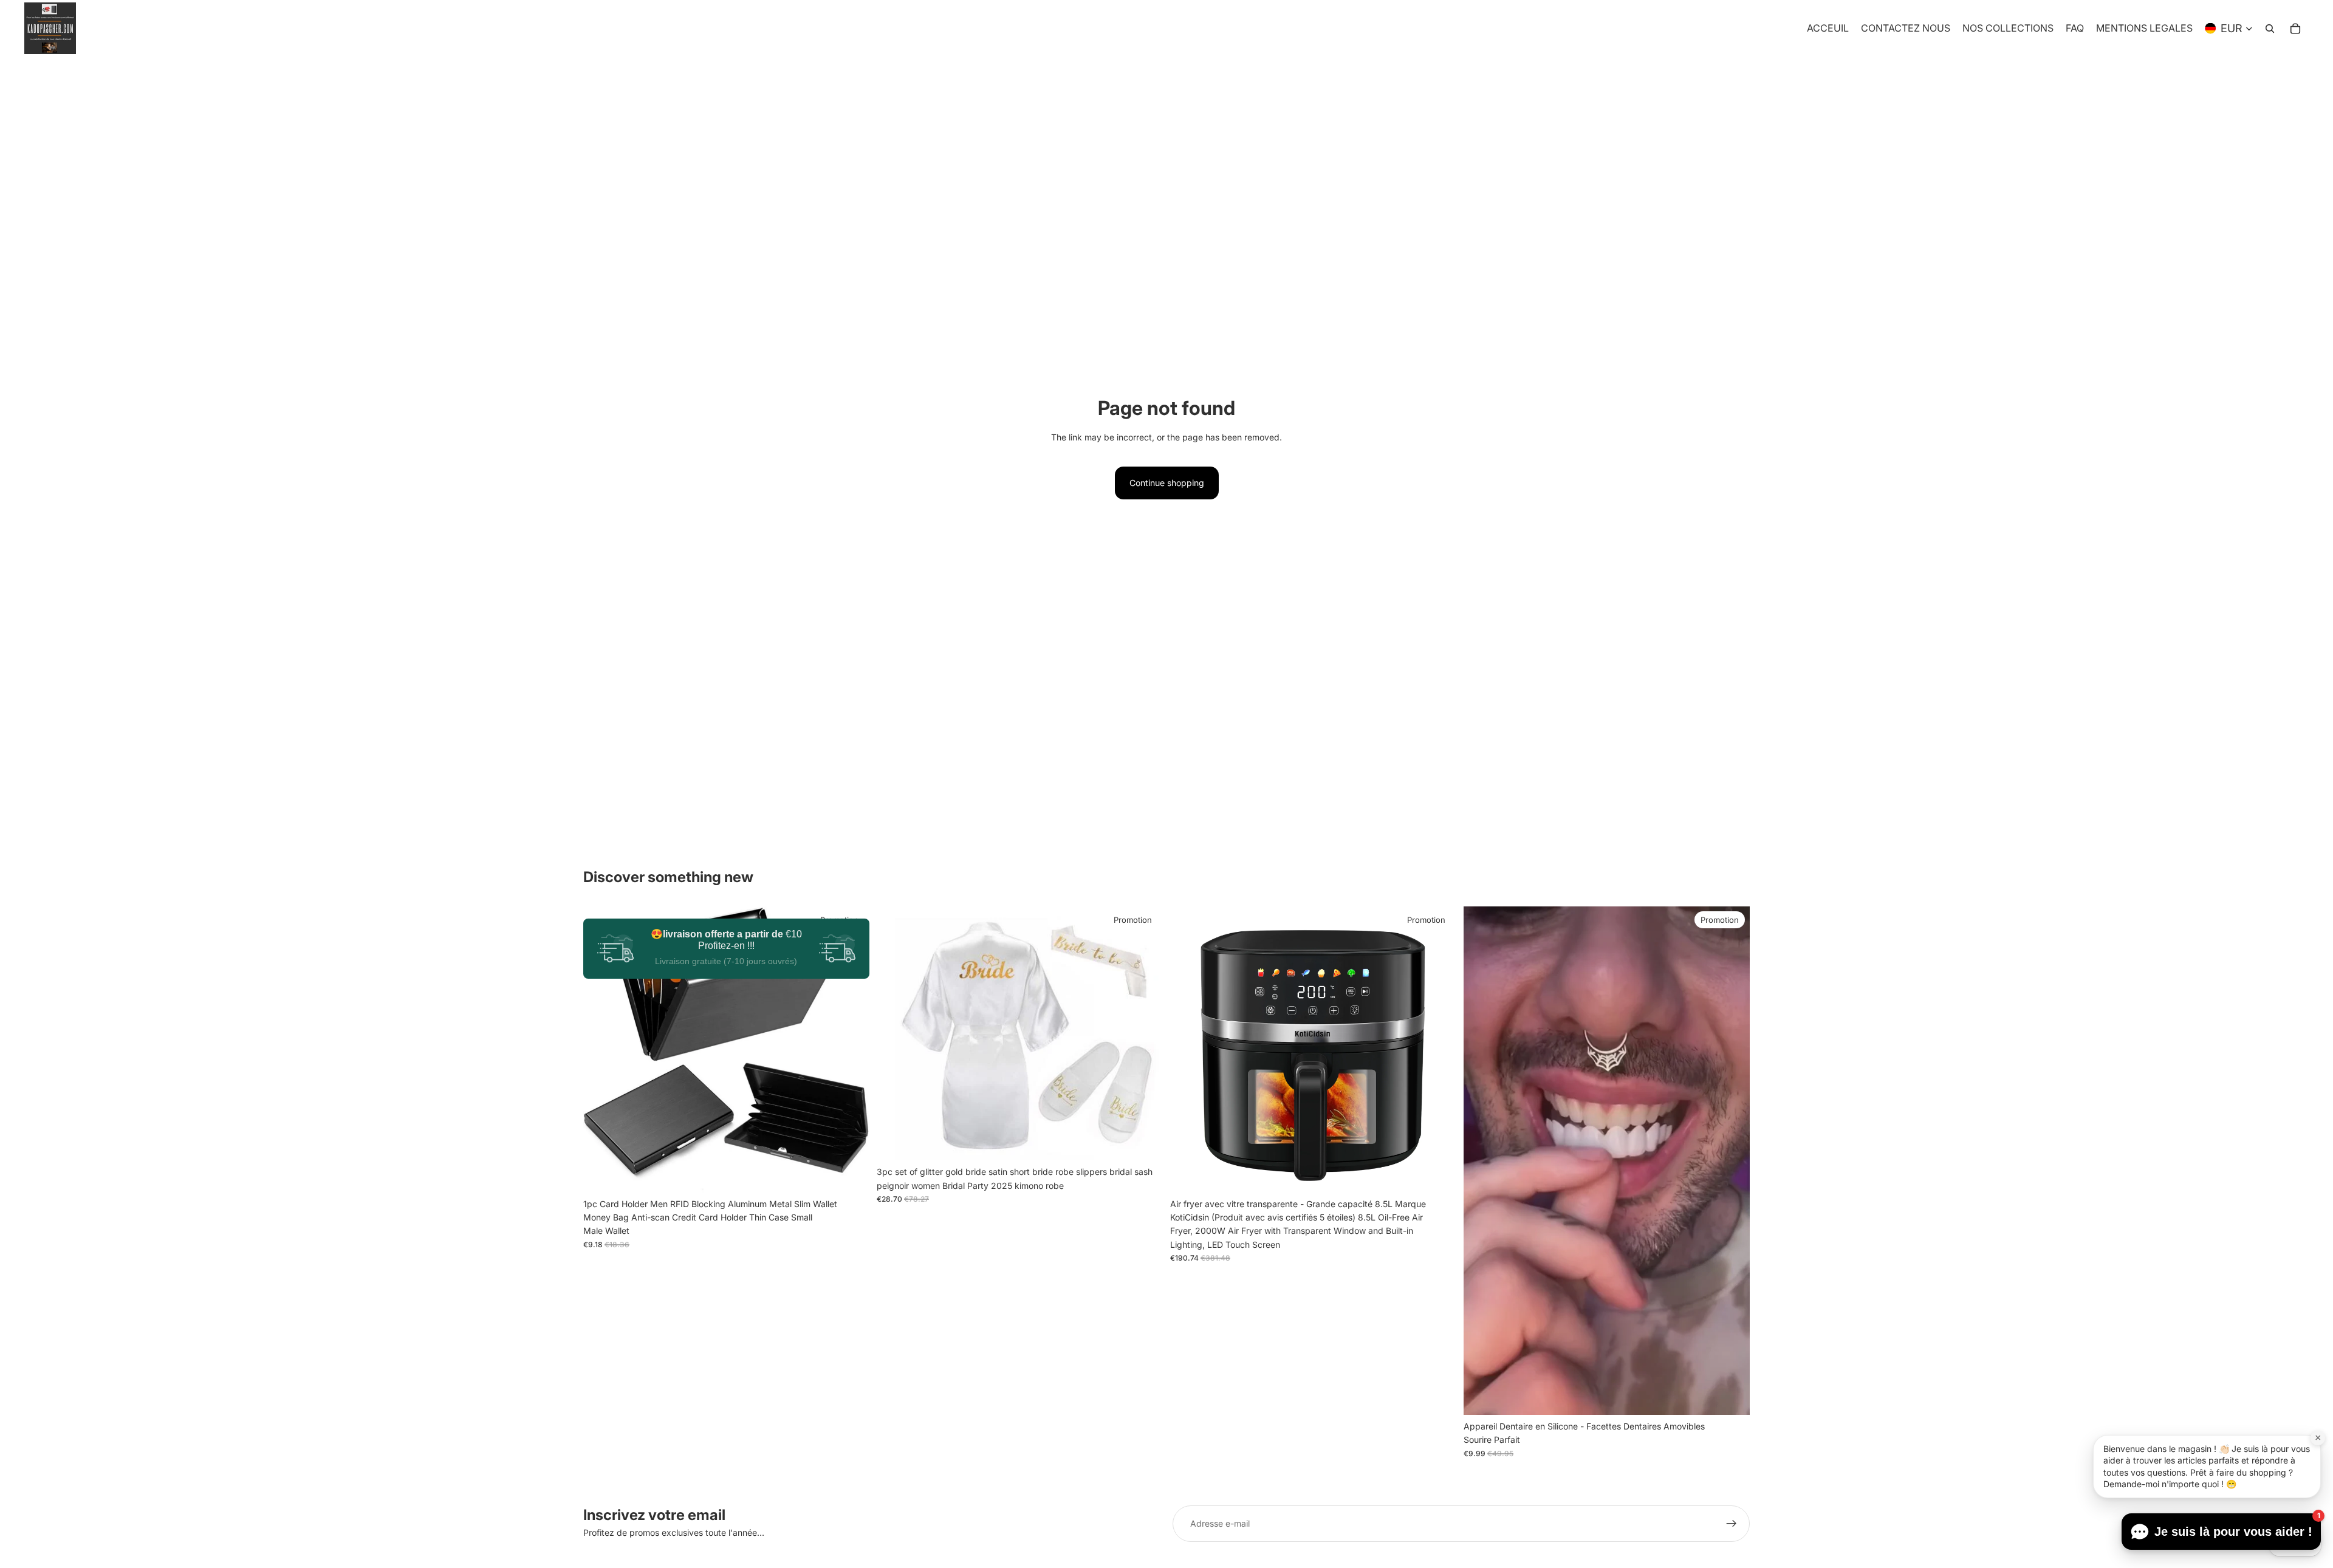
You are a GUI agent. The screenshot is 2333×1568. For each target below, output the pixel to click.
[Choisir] (851, 1174)
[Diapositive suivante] (851, 1049)
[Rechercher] (2270, 29)
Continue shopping (1167, 483)
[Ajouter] (1437, 1174)
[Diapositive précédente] (601, 1049)
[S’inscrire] (1732, 1524)
